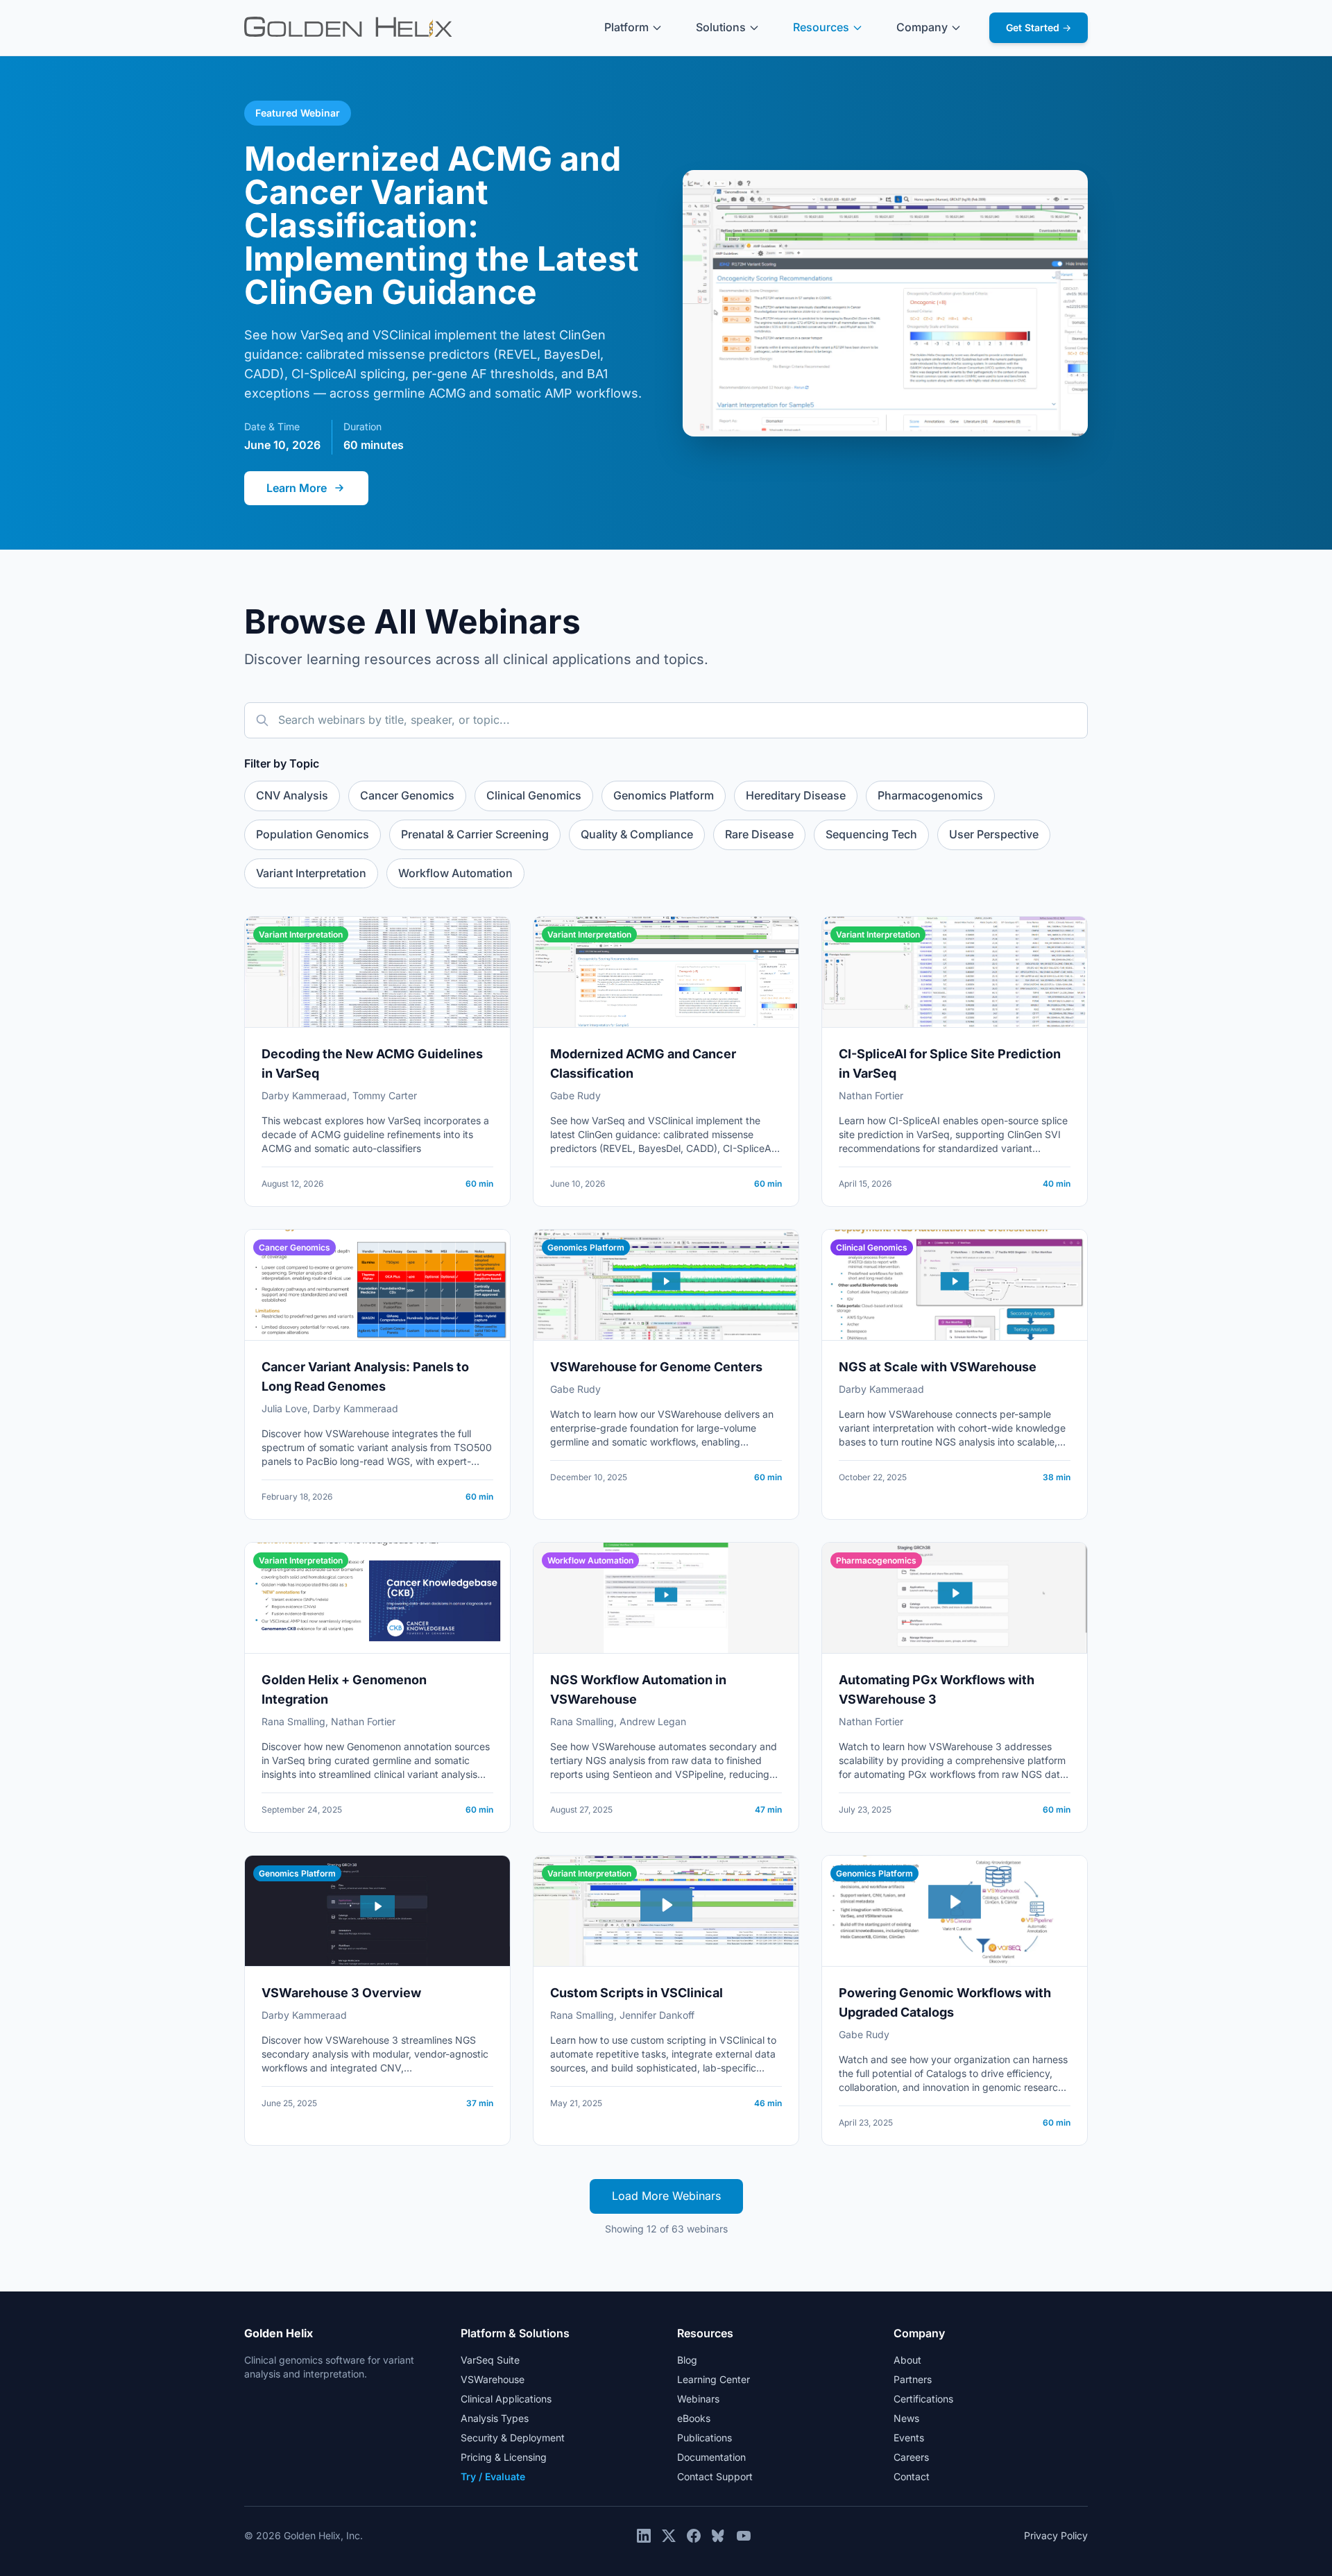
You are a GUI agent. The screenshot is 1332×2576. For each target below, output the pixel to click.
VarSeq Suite (490, 2360)
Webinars (698, 2399)
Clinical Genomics (534, 795)
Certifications (923, 2399)
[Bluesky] (719, 2536)
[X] (669, 2536)
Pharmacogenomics (930, 795)
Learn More (297, 488)
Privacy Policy (1056, 2535)
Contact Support (715, 2476)
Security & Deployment (513, 2438)
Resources (821, 27)
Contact (912, 2476)
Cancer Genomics (407, 795)
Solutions (721, 27)
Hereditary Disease (796, 795)
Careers (911, 2457)
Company (922, 27)
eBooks (694, 2418)
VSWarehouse (493, 2379)
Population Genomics (313, 834)
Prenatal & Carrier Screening (475, 834)
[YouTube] (744, 2536)
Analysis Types (495, 2418)
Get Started (1039, 27)
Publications (705, 2438)
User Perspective (994, 834)
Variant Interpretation (311, 873)
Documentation (711, 2457)
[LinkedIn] (644, 2536)
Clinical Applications (506, 2399)
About (907, 2360)
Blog (687, 2360)
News (906, 2418)
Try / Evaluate (493, 2476)
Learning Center (714, 2379)
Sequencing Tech (871, 834)
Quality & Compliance (637, 834)
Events (909, 2438)
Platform (626, 27)
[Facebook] (694, 2536)
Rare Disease (759, 834)
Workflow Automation (455, 873)
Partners (913, 2379)
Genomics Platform (664, 795)
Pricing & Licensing (504, 2457)
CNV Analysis (292, 795)
